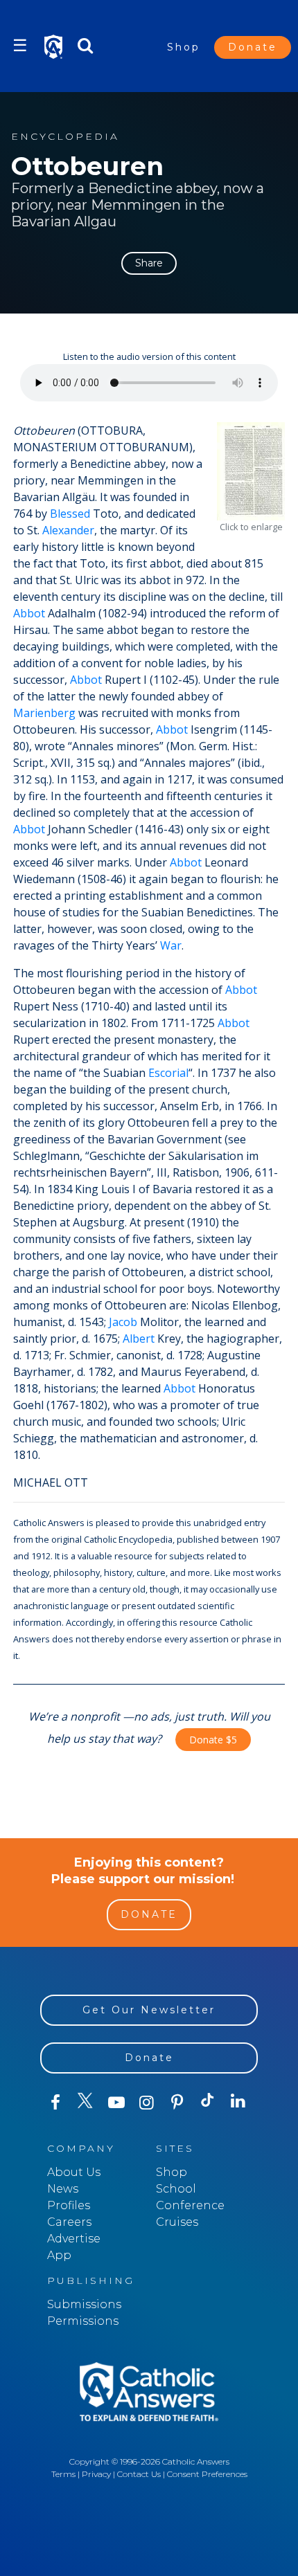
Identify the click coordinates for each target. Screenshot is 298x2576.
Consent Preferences (207, 2474)
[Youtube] (116, 2103)
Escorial (168, 1073)
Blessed (70, 514)
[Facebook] (55, 2103)
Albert (139, 1339)
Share (149, 263)
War (171, 945)
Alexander (68, 530)
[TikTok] (208, 2103)
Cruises (177, 2222)
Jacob (123, 1322)
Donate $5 (213, 1740)
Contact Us (139, 2474)
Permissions (83, 2321)
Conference (190, 2205)
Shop (184, 47)
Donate (253, 47)
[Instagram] (147, 2103)
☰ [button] (20, 45)
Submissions (84, 2304)
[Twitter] (86, 2103)
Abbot (29, 613)
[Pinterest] (177, 2103)
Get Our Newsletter (149, 2010)
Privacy (96, 2474)
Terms (63, 2474)
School (176, 2189)
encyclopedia (65, 137)
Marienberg (44, 713)
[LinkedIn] (238, 2102)
